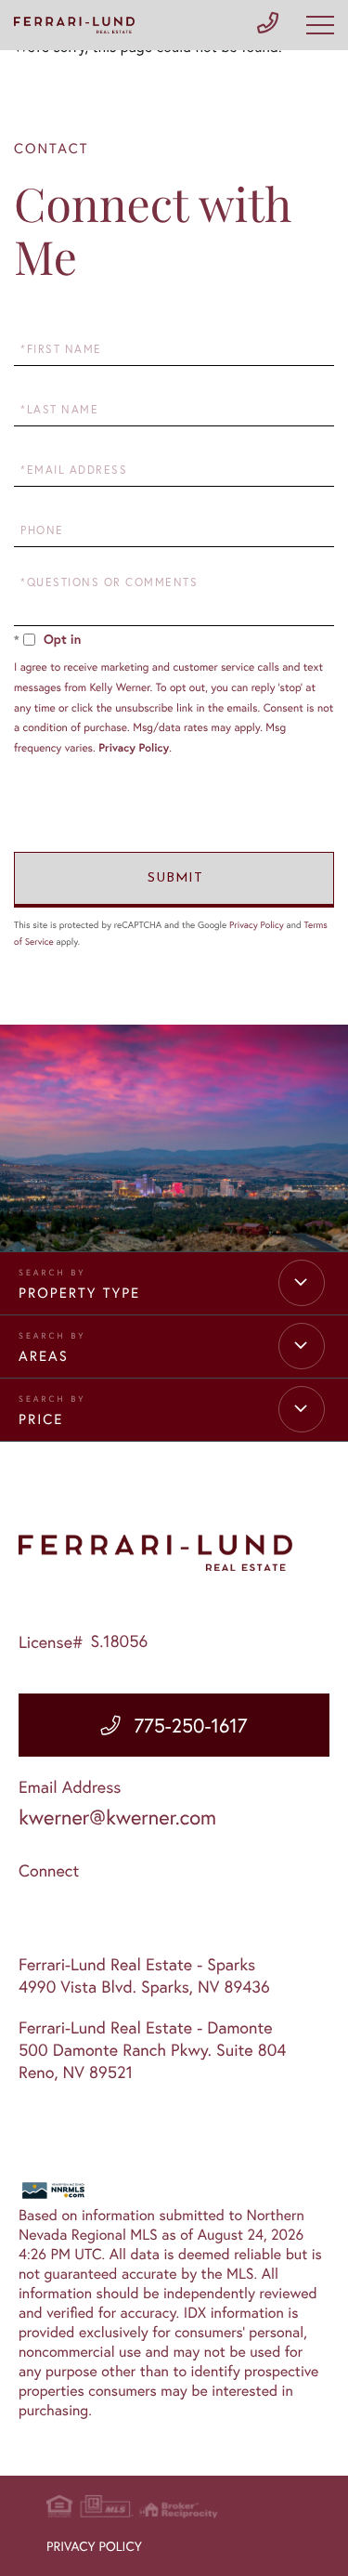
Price (41, 1419)
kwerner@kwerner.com (117, 1818)
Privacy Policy (134, 748)
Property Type (79, 1293)
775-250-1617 (190, 1725)
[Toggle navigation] (320, 25)
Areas (44, 1356)
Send (174, 880)
